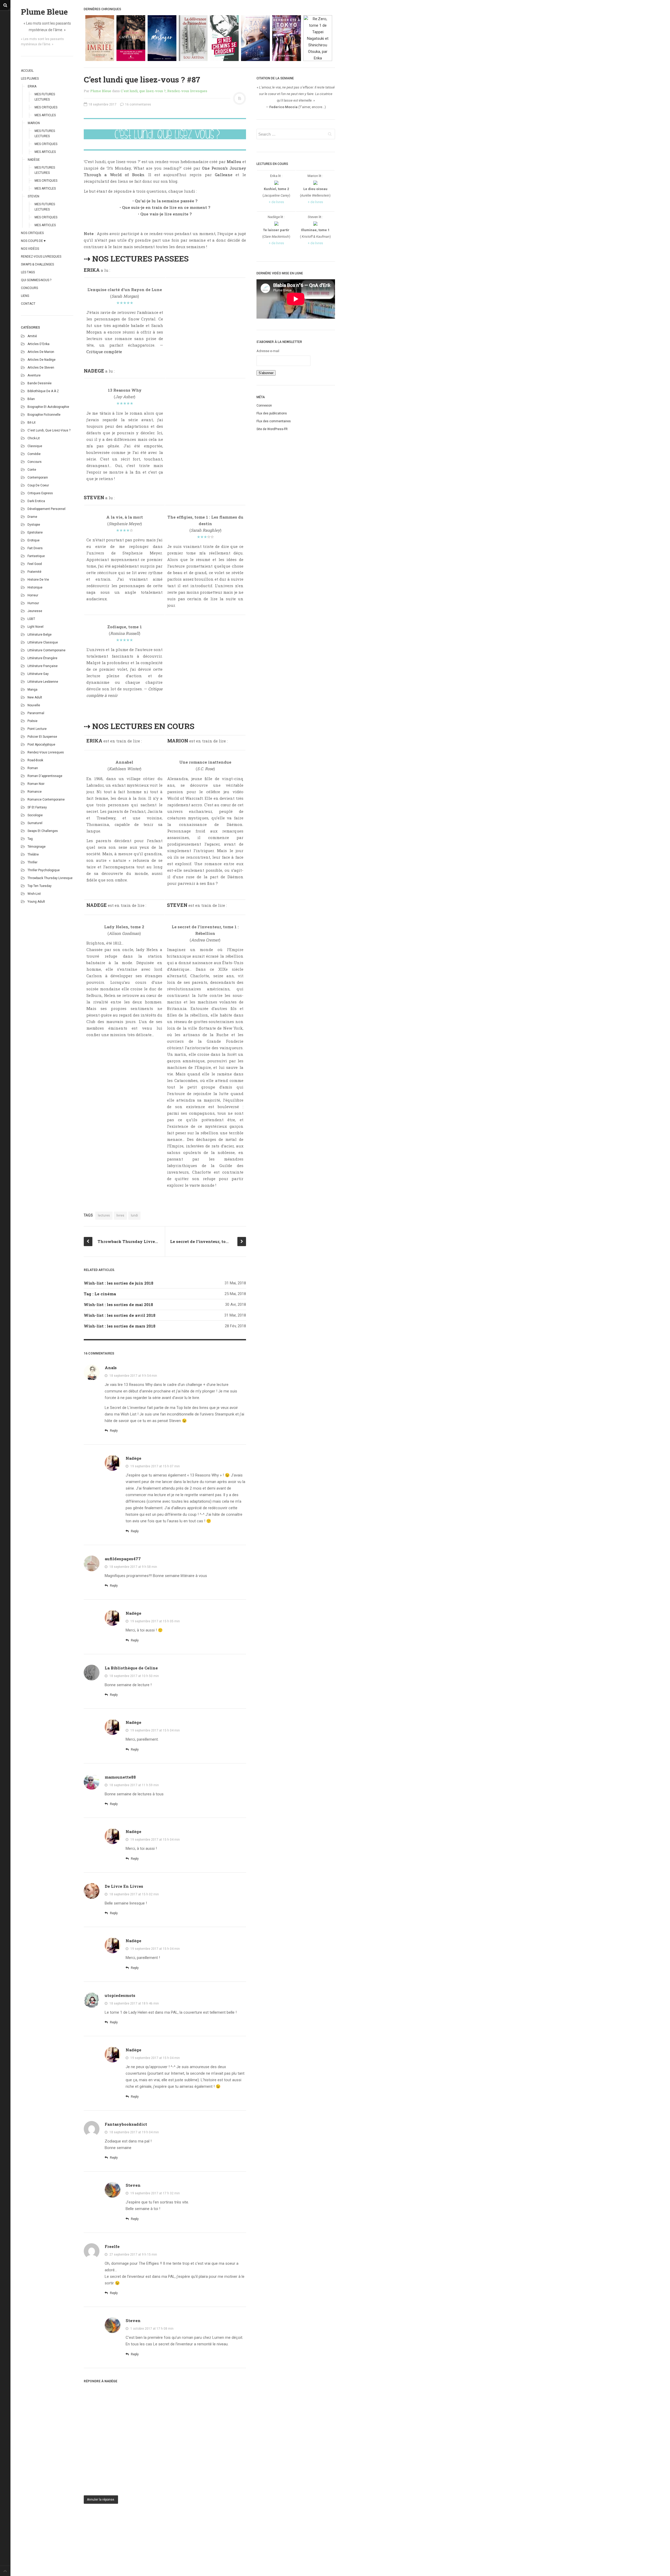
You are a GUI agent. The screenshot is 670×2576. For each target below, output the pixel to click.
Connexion (264, 406)
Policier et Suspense (42, 737)
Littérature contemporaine (46, 650)
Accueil (27, 71)
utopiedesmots (120, 1995)
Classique (35, 446)
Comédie (34, 454)
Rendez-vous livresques (41, 257)
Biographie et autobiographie (48, 407)
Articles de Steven (41, 368)
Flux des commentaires (274, 421)
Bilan (31, 399)
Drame (32, 517)
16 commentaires (138, 104)
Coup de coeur (38, 485)
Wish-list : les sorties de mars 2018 (120, 1326)
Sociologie (35, 815)
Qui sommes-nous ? (36, 280)
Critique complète (104, 352)
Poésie (32, 721)
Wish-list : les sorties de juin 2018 (119, 1283)
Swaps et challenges (43, 831)
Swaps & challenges (37, 264)
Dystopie (34, 525)
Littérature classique (43, 642)
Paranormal (36, 713)
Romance (35, 792)
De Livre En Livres (124, 1886)
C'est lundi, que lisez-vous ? (49, 430)
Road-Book (35, 760)
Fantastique (36, 556)
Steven (33, 196)
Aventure (34, 375)
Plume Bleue (44, 12)
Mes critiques (46, 107)
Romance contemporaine (46, 800)
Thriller (32, 862)
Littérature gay (38, 674)
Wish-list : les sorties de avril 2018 (120, 1315)
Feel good (35, 564)
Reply (113, 1431)
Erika (32, 86)
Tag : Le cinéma (100, 1294)
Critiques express (40, 493)
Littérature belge (40, 635)
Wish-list (34, 894)
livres (120, 1215)
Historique (35, 587)
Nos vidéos (30, 249)
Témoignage (37, 847)
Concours (29, 288)
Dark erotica (36, 501)
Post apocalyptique (41, 745)
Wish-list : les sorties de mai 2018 (118, 1304)
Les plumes (30, 79)
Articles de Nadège (41, 360)
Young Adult (36, 902)
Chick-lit (34, 438)
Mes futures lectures (45, 97)
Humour (33, 603)
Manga (32, 690)
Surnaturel (35, 823)
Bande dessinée (40, 383)
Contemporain (38, 478)
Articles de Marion (41, 352)
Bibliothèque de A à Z (43, 391)
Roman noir (36, 784)
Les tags (28, 272)
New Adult (35, 697)
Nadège (34, 160)
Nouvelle (34, 705)
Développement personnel (46, 509)
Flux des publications (272, 413)
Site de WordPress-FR (272, 429)
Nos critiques (32, 233)
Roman (33, 768)
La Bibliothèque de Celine (131, 1668)
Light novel (35, 627)
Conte (32, 470)
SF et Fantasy (37, 807)
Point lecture (37, 729)
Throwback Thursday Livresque (50, 878)
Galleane (224, 175)
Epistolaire (35, 532)
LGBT (31, 619)
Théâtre (33, 854)
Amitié (32, 336)
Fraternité (34, 572)
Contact (28, 304)
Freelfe (112, 2246)
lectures (104, 1215)
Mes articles (45, 115)
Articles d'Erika (38, 344)
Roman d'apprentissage (45, 776)
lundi (134, 1215)
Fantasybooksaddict (126, 2124)
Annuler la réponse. (101, 2500)
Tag (30, 839)
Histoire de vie (38, 580)
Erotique (33, 540)
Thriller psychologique (44, 870)
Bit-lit (32, 423)
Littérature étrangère (42, 658)
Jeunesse (35, 611)
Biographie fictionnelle (44, 415)
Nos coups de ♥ (33, 241)
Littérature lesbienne (43, 682)
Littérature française (43, 666)
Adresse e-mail (268, 351)
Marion (34, 123)
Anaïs (111, 1368)
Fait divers (35, 548)
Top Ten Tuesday (40, 886)
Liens (25, 296)
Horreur (33, 595)
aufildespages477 (123, 1559)
